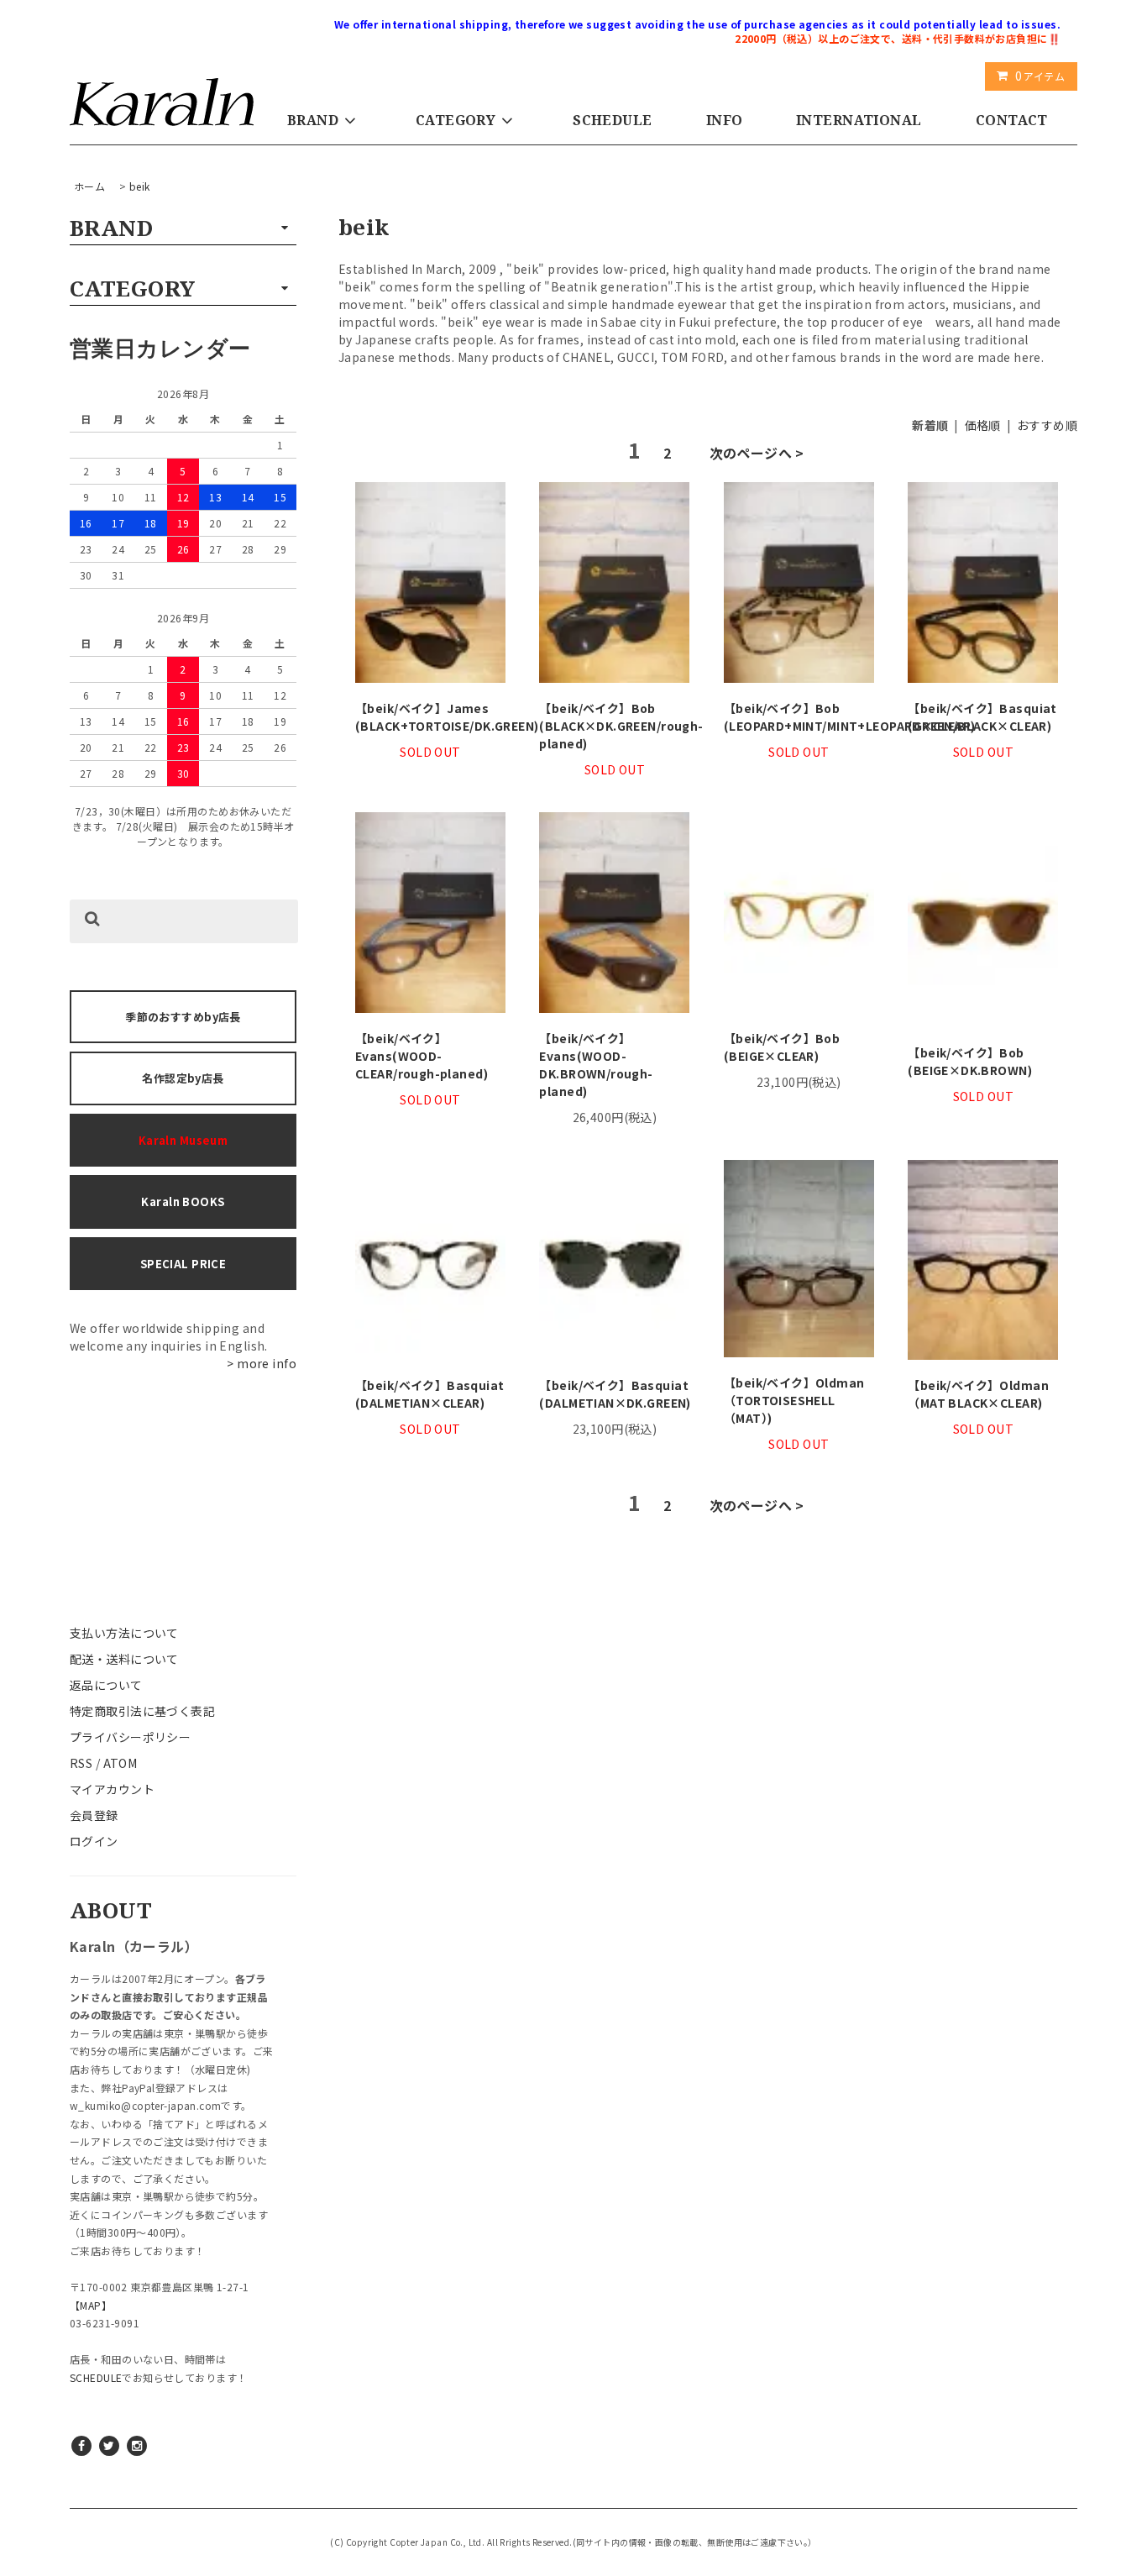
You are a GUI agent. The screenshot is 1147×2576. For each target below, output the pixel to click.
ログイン (94, 1841)
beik (140, 186)
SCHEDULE (612, 120)
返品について (106, 1685)
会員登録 (94, 1815)
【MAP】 (91, 2305)
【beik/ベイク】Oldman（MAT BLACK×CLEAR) (978, 1394)
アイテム (1040, 76)
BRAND (313, 120)
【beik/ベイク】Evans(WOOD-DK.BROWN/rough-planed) (596, 1065)
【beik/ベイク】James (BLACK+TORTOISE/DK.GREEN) (430, 717)
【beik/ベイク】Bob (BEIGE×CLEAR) (782, 1047)
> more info (262, 1363)
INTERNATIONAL (859, 120)
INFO (725, 120)
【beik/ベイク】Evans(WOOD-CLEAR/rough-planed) (422, 1056)
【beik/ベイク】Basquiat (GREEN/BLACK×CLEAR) (982, 717)
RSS (81, 1763)
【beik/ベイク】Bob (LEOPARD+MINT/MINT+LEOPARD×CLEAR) (799, 717)
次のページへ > (757, 453)
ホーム (89, 186)
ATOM (120, 1763)
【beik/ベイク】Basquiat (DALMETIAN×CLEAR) (430, 1394)
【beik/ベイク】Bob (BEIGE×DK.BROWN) (970, 1061)
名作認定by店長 (183, 1078)
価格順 (983, 425)
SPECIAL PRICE (183, 1264)
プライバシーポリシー (130, 1737)
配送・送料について (124, 1659)
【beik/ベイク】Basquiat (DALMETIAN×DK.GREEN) (614, 1394)
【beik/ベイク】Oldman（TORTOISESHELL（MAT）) (794, 1400)
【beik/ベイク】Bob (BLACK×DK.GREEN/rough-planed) (614, 726)
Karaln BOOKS (183, 1201)
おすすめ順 (1047, 425)
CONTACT (1012, 120)
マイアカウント (112, 1789)
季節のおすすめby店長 (183, 1017)
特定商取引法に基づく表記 (142, 1711)
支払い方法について (124, 1633)
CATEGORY (456, 120)
